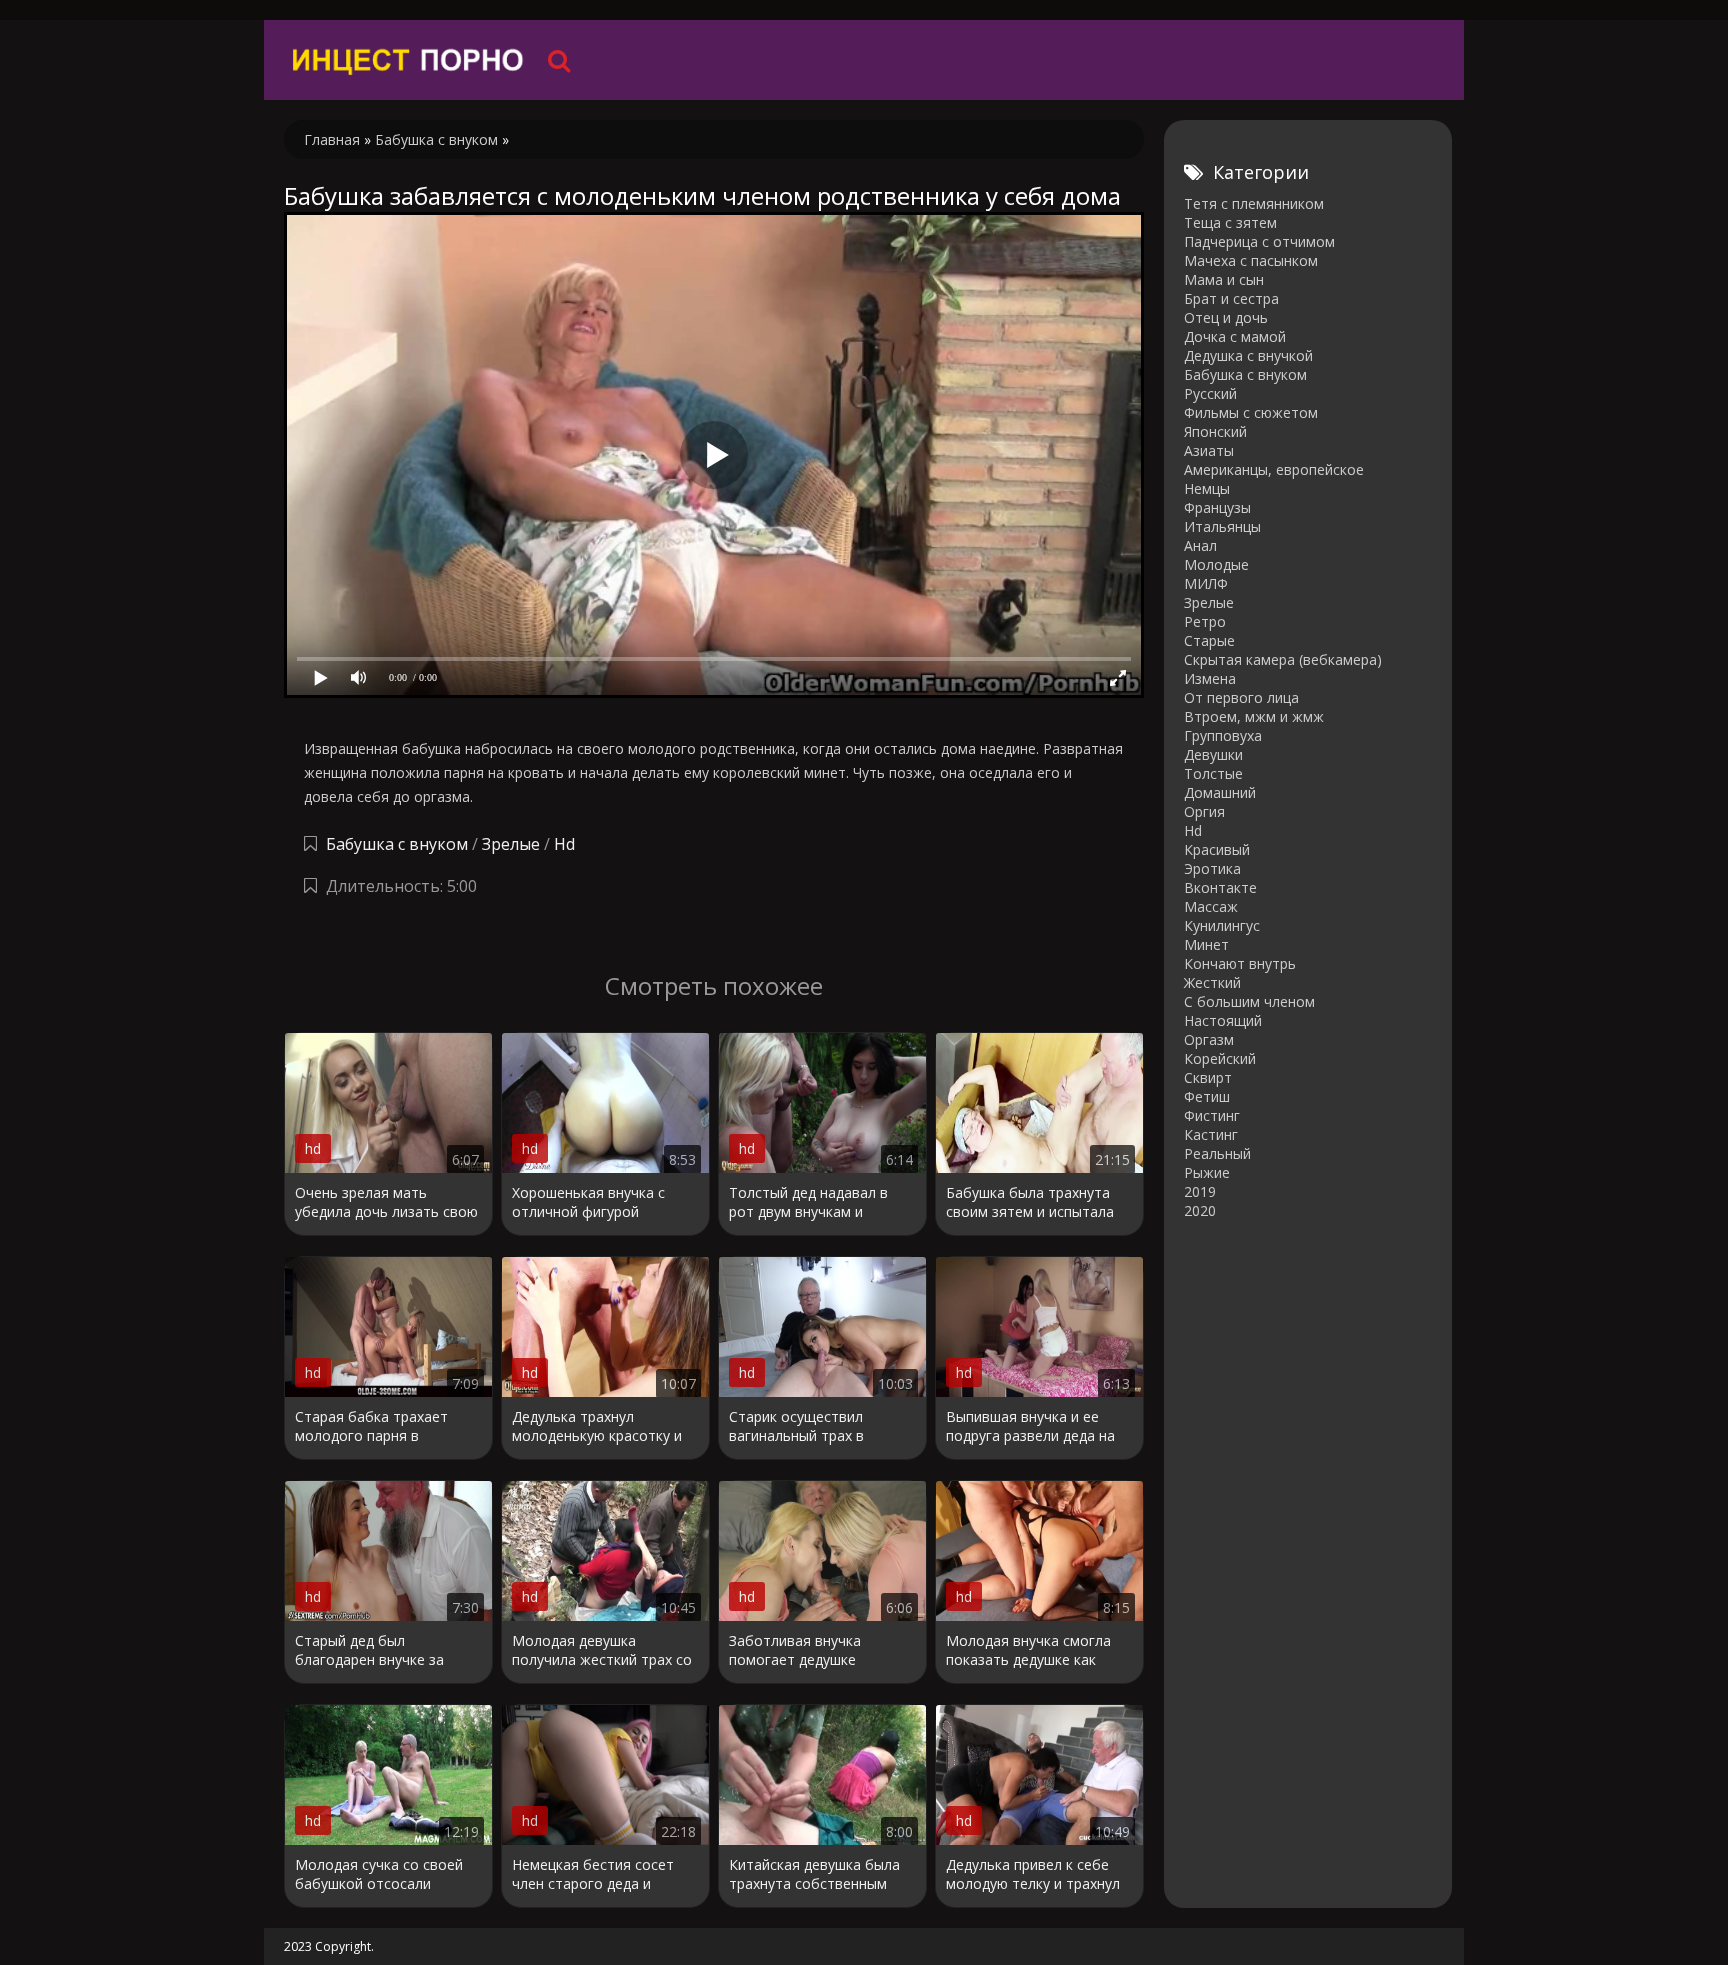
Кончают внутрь (1240, 963)
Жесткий (1212, 982)
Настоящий (1223, 1020)
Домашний (1220, 792)
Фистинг (1212, 1115)
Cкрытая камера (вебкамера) (1283, 659)
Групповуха (1223, 735)
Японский (1215, 431)
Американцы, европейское (1274, 469)
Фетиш (1207, 1096)
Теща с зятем (1230, 222)
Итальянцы (1222, 526)
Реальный (1217, 1153)
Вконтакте (1220, 887)
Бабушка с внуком (397, 844)
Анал (1200, 545)
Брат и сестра (1231, 298)
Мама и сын (1224, 279)
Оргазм (1209, 1039)
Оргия (1204, 811)
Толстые (1213, 773)
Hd (564, 844)
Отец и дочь (1226, 317)
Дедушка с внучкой (1248, 355)
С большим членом (1249, 1001)
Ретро (1205, 621)
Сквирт (1208, 1077)
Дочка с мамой (1235, 336)
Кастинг (1211, 1134)
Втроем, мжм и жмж (1254, 716)
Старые (1209, 640)
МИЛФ (1206, 583)
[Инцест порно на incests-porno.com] (409, 60)
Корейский (1220, 1058)
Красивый (1217, 849)
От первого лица (1241, 697)
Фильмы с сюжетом (1251, 412)
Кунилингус (1222, 925)
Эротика (1212, 868)
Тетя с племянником (1254, 203)
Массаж (1211, 906)
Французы (1217, 507)
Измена (1210, 678)
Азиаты (1209, 450)
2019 (1200, 1191)
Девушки (1213, 754)
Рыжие (1207, 1172)
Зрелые (511, 844)
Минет (1206, 944)
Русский (1210, 393)
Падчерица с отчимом (1259, 241)
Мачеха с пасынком (1251, 260)
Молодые (1216, 564)
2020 (1200, 1210)
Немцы (1207, 488)
